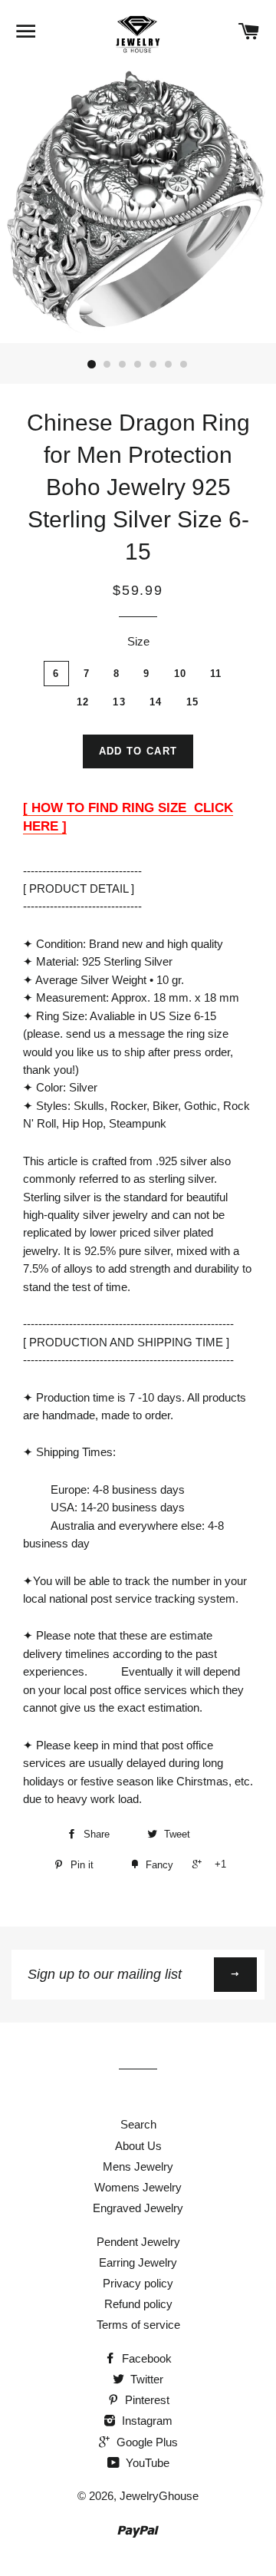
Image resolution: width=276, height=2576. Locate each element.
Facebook (145, 2358)
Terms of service (138, 2325)
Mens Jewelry (138, 2166)
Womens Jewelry (138, 2187)
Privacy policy (138, 2283)
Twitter (145, 2379)
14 (156, 702)
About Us (138, 2146)
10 (181, 674)
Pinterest (146, 2400)
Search (138, 2124)
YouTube (146, 2463)
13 (119, 702)
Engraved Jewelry (138, 2208)
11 (216, 674)
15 (193, 702)
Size (138, 641)
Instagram (146, 2421)
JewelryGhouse (159, 2496)
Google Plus (146, 2442)
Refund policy (138, 2304)
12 (83, 702)
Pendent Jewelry (138, 2242)
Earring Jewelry (138, 2262)
